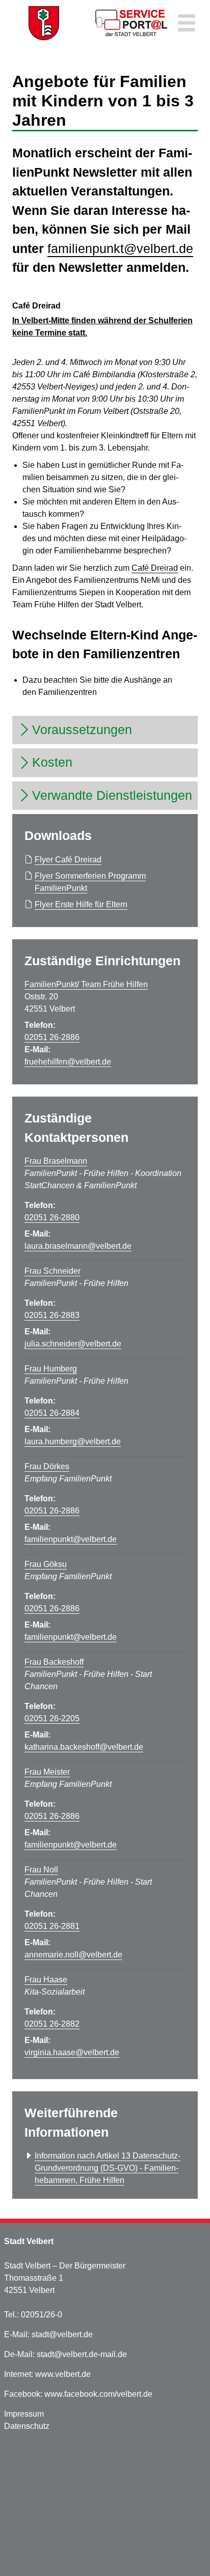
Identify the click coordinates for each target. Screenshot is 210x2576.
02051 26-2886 (52, 1037)
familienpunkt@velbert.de (120, 248)
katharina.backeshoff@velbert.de (84, 1747)
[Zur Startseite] (44, 23)
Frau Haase (46, 1980)
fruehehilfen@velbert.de (68, 1062)
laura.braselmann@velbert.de (78, 1246)
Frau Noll (41, 1870)
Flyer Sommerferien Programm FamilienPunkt (90, 882)
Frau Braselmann (56, 1161)
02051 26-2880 (52, 1217)
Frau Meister (47, 1772)
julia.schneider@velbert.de (73, 1344)
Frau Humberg (51, 1369)
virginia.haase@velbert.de (72, 2052)
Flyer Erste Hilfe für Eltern (81, 904)
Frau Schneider (52, 1271)
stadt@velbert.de (62, 2334)
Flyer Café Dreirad (68, 860)
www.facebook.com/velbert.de (98, 2394)
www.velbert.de (63, 2374)
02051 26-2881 (52, 1926)
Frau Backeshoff (54, 1662)
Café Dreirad (155, 568)
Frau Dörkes (47, 1466)
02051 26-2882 (52, 2024)
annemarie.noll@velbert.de (73, 1955)
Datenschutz (27, 2426)
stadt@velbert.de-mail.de (82, 2354)
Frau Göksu (46, 1564)
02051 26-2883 (52, 1315)
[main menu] (187, 24)
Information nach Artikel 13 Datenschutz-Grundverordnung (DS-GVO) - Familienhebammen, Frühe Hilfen (108, 2168)
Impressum (24, 2414)
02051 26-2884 (52, 1413)
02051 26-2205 (52, 1718)
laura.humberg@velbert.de (73, 1441)
